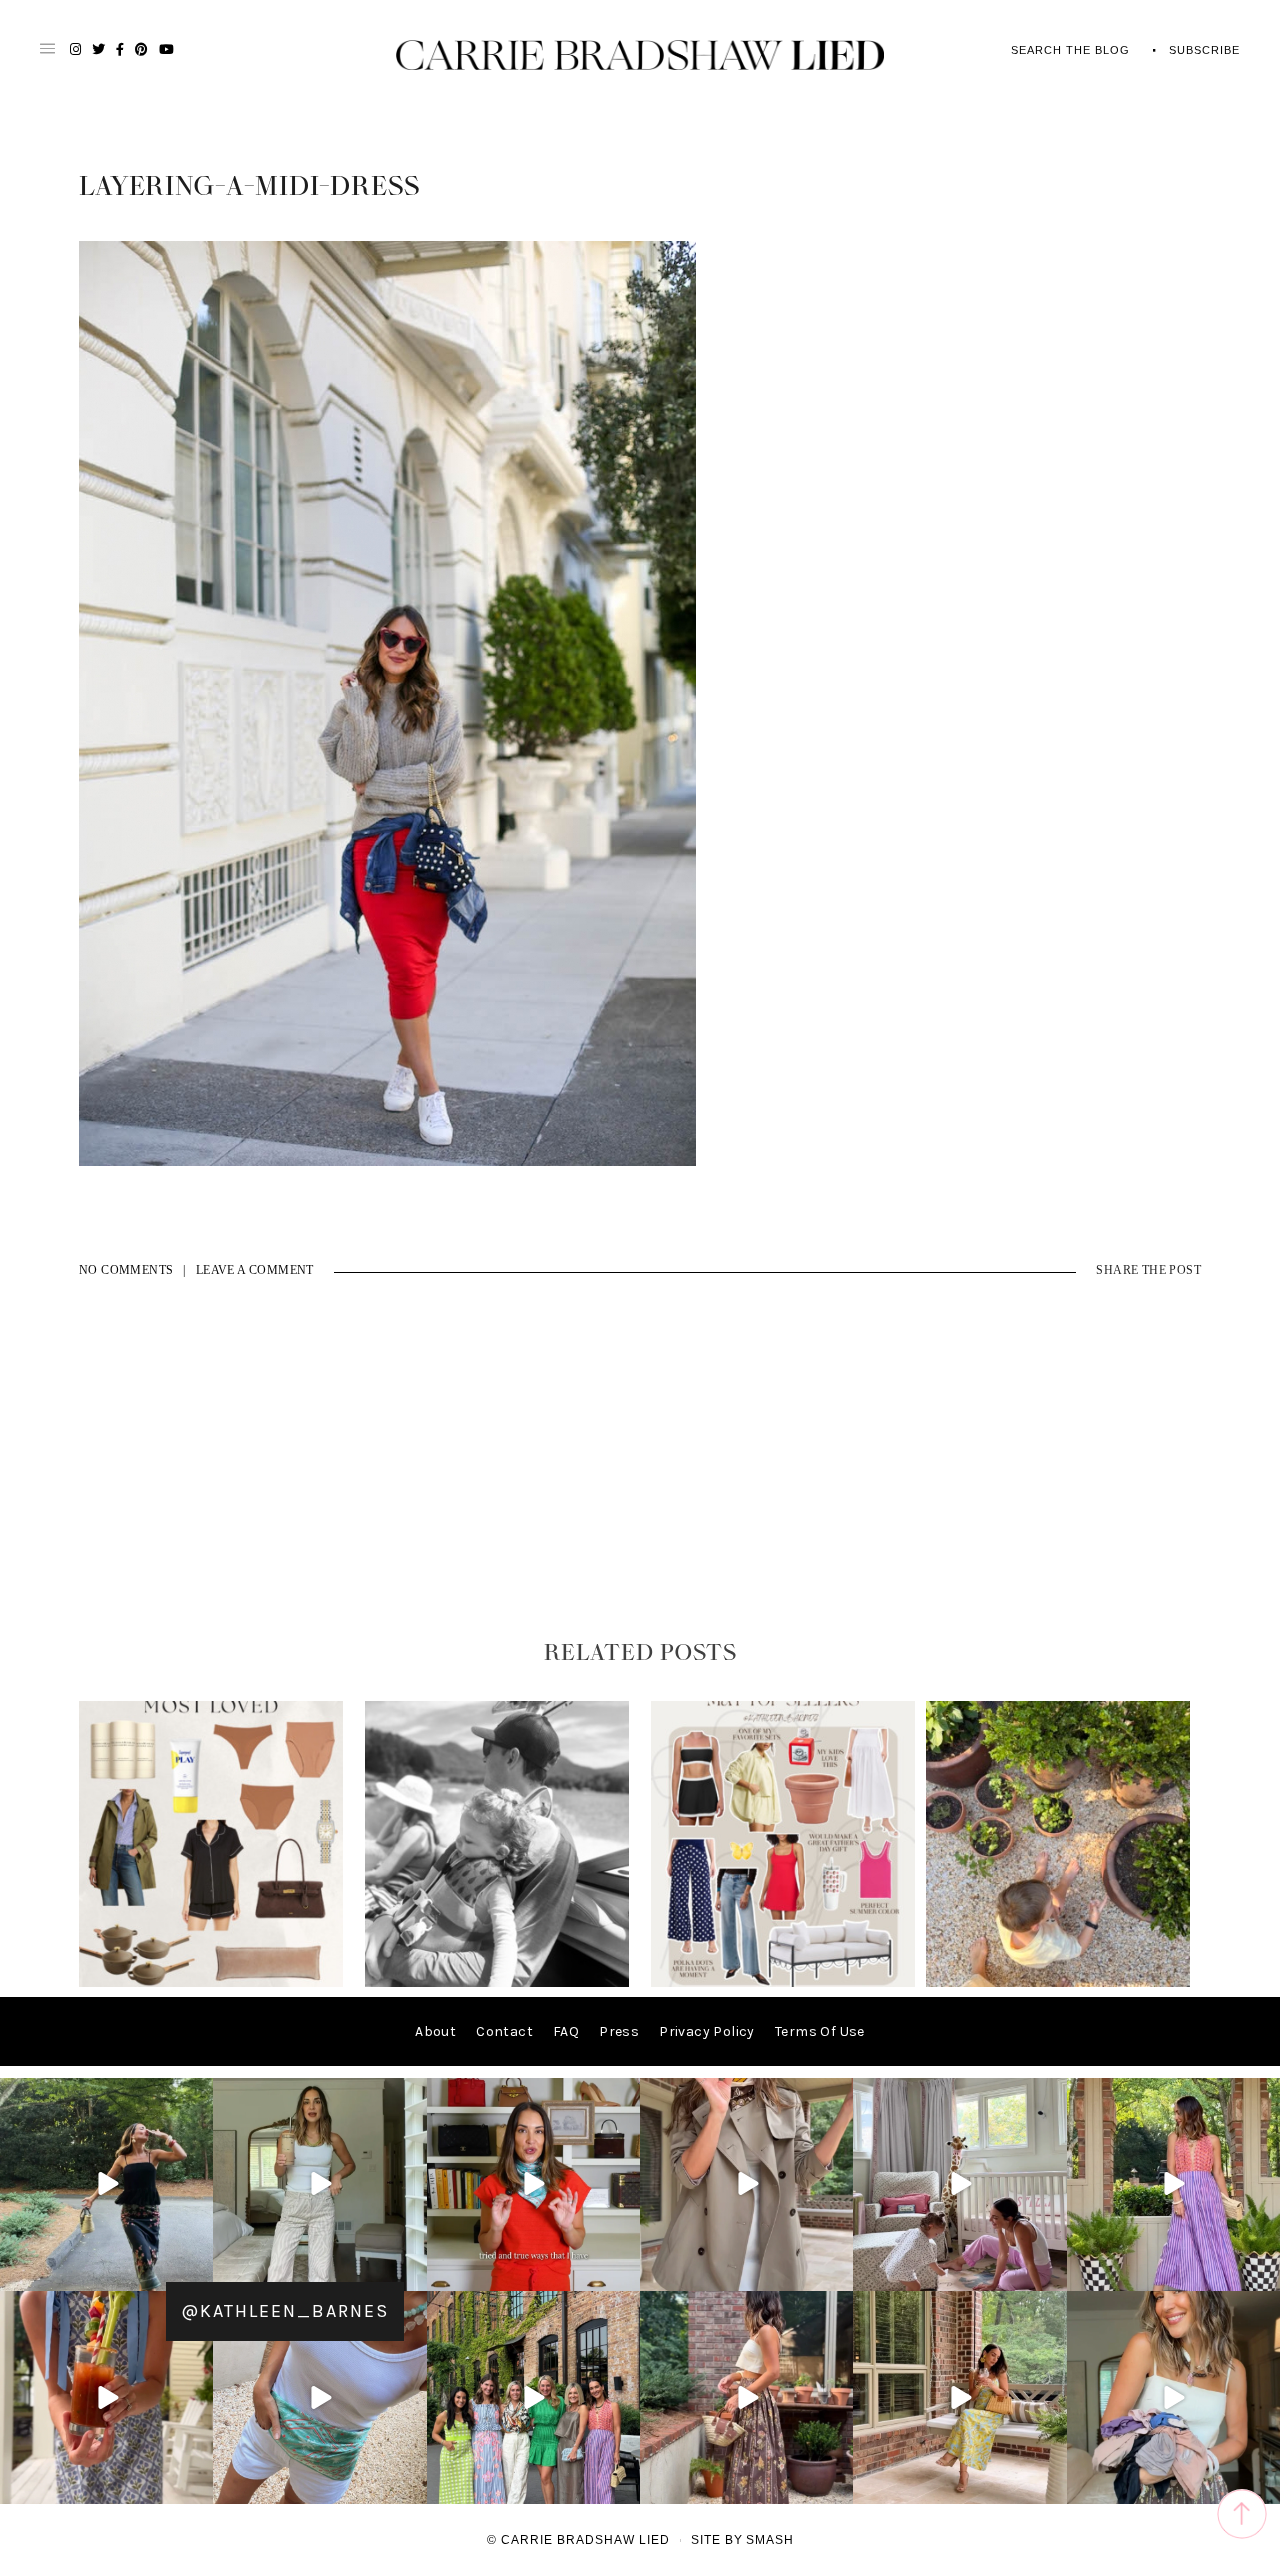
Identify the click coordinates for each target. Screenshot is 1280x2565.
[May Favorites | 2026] (783, 1982)
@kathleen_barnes (285, 2311)
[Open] (106, 2184)
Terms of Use (820, 2031)
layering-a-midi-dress (249, 187)
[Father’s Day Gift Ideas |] (497, 1982)
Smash (770, 2540)
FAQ (566, 2031)
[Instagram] (195, 2272)
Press (619, 2031)
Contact (504, 2031)
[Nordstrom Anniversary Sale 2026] (211, 1982)
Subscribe (1204, 50)
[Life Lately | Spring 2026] (1058, 1982)
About (435, 2031)
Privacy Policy (707, 2031)
